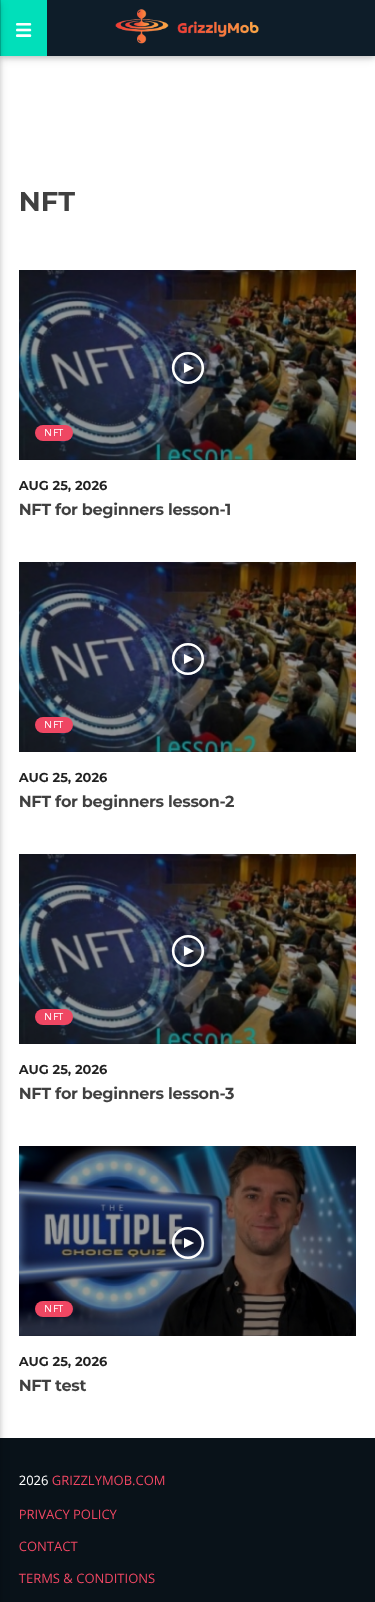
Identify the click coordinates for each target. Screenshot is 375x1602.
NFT (53, 432)
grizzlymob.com (109, 1480)
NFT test (52, 1386)
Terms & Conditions (87, 1578)
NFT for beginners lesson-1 (125, 510)
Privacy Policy (68, 1514)
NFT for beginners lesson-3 (126, 1094)
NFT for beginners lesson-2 (126, 802)
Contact (48, 1546)
